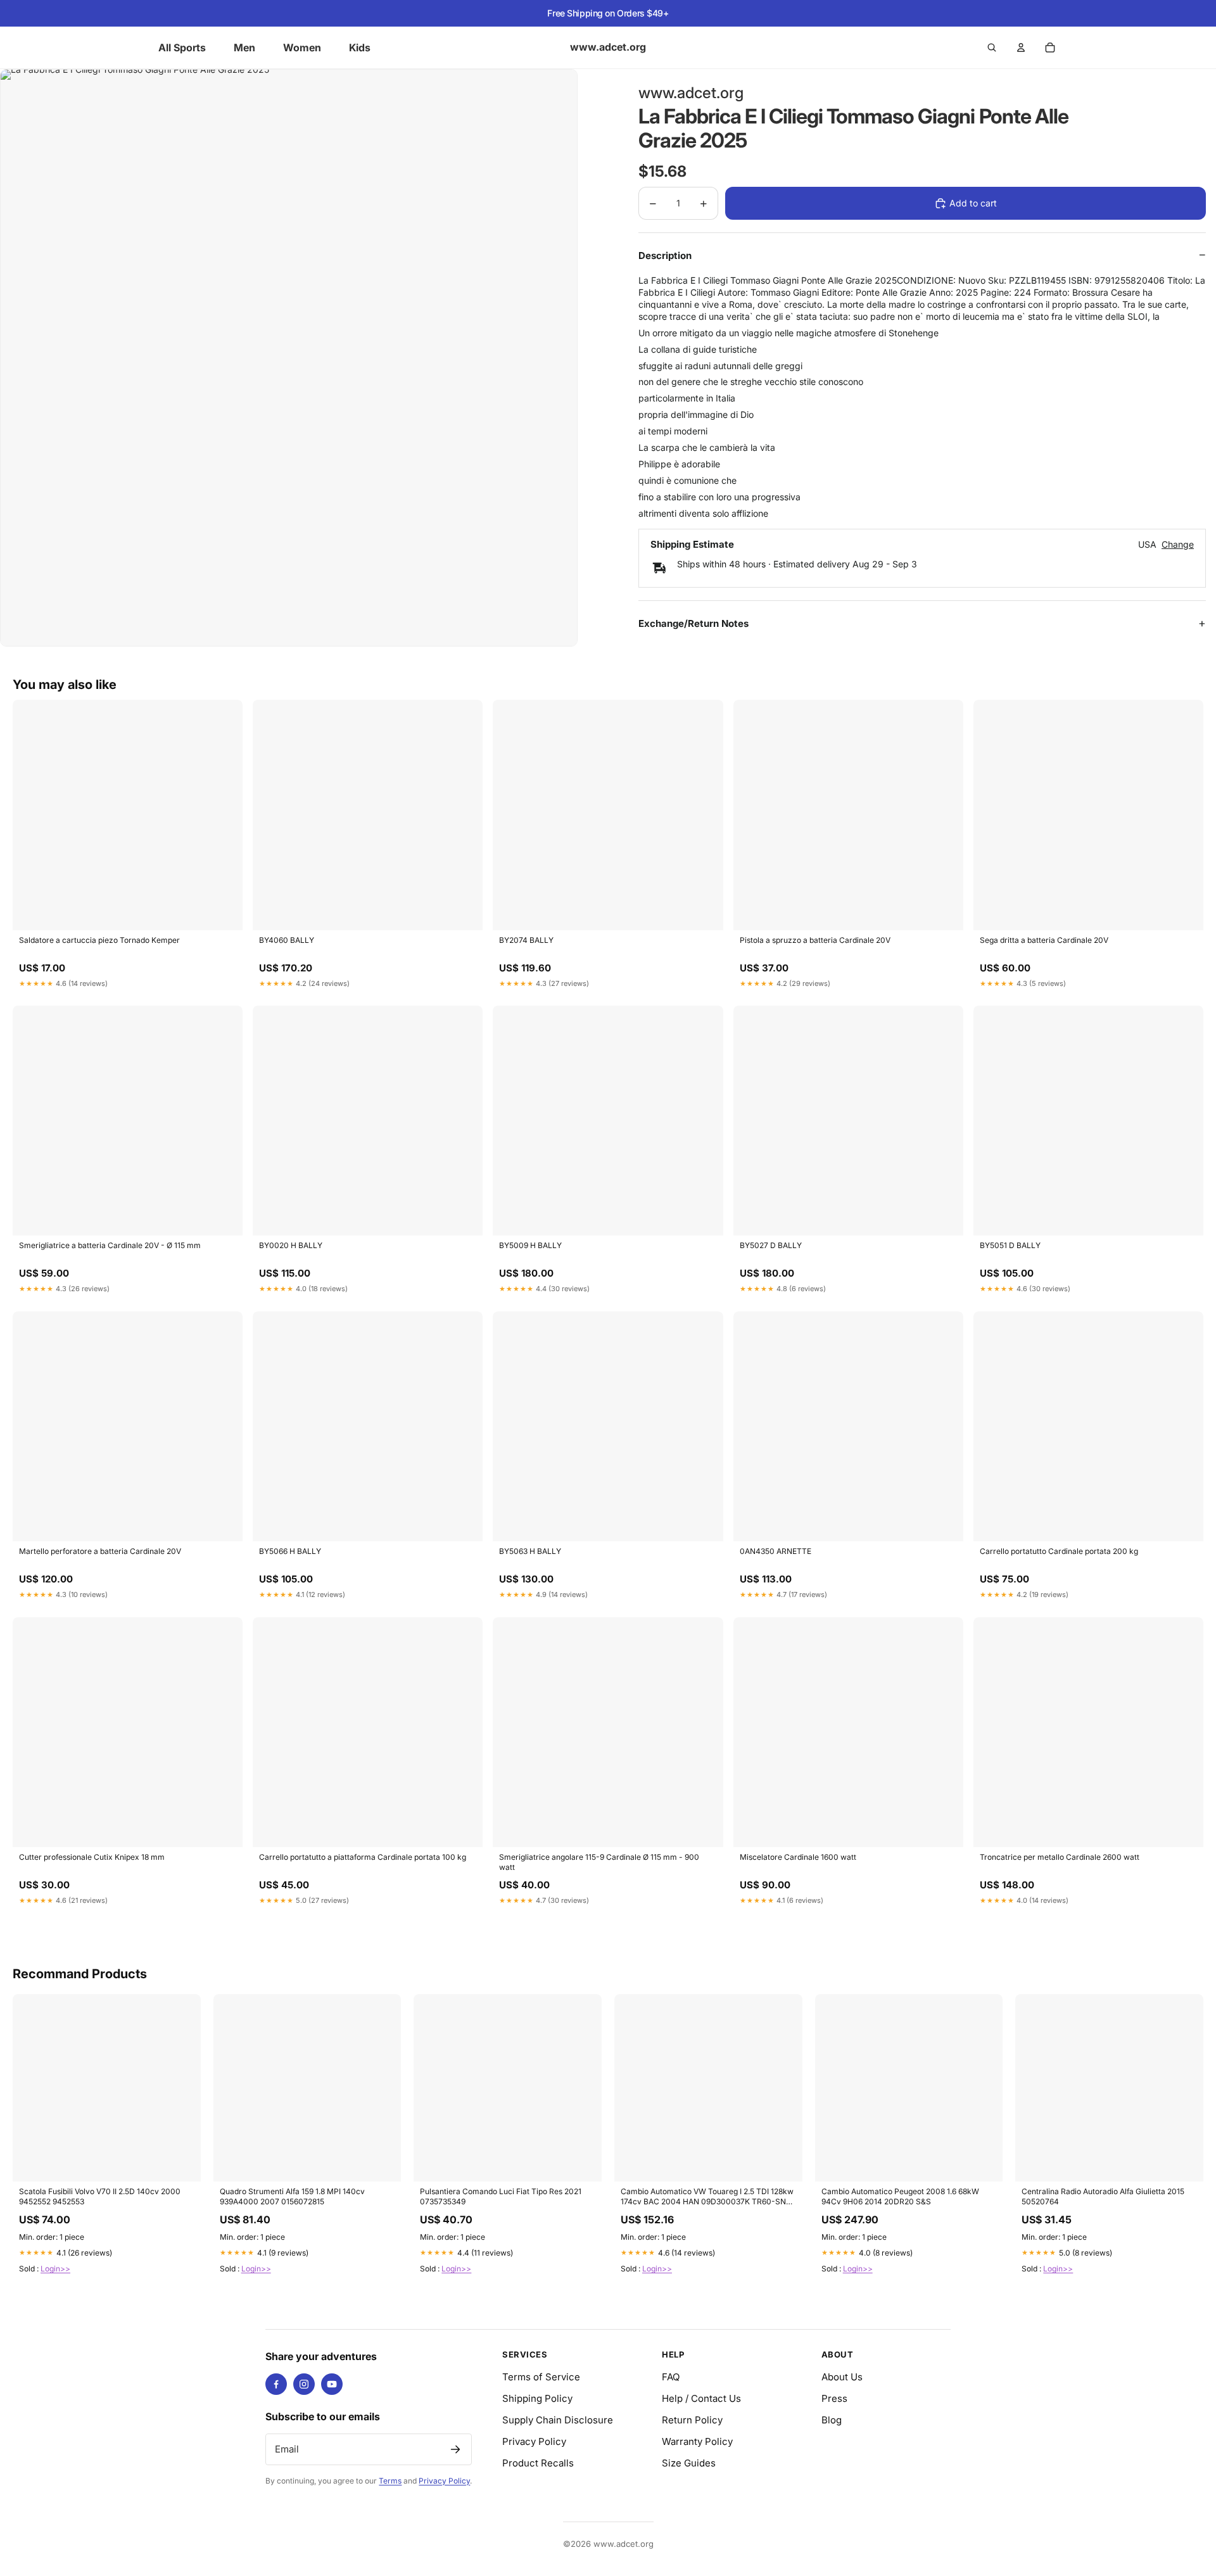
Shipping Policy (537, 2398)
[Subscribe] (455, 2449)
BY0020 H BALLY (291, 1245)
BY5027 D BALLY (771, 1245)
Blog (832, 2420)
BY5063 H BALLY (530, 1551)
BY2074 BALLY (526, 940)
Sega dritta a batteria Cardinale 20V (1044, 940)
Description (665, 256)
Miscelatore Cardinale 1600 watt (798, 1857)
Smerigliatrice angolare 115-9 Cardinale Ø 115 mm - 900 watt (599, 1862)
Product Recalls (538, 2463)
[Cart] (1050, 47)
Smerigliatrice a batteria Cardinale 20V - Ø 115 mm (110, 1245)
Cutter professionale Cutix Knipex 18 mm (92, 1857)
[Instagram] (304, 2384)
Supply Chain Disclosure (558, 2420)
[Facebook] (276, 2384)
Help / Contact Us (701, 2398)
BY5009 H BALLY (530, 1245)
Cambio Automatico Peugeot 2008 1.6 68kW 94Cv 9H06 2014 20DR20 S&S (900, 2196)
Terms (390, 2481)
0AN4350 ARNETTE (776, 1551)
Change (1178, 545)
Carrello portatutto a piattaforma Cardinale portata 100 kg (363, 1857)
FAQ (671, 2377)
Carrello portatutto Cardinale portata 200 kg (1059, 1551)
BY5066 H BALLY (290, 1551)
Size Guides (689, 2463)
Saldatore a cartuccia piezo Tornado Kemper (99, 940)
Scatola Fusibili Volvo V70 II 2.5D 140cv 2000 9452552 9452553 (100, 2196)
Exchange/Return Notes (693, 623)
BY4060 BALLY (287, 940)
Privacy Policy (444, 2481)
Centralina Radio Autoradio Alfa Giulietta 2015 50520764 (1103, 2196)
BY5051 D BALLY (1010, 1245)
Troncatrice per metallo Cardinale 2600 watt (1060, 1857)
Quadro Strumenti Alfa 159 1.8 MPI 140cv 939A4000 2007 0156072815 (292, 2196)
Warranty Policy (697, 2441)
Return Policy (692, 2420)
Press (834, 2398)
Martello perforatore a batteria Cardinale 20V (100, 1551)
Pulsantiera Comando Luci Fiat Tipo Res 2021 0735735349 (501, 2196)
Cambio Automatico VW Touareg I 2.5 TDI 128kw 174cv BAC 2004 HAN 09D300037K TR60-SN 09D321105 (707, 2197)
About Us (842, 2377)
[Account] (1021, 47)
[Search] (992, 47)
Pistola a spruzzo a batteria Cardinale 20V (815, 940)
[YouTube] (332, 2384)
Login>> (55, 2269)
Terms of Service (541, 2377)
